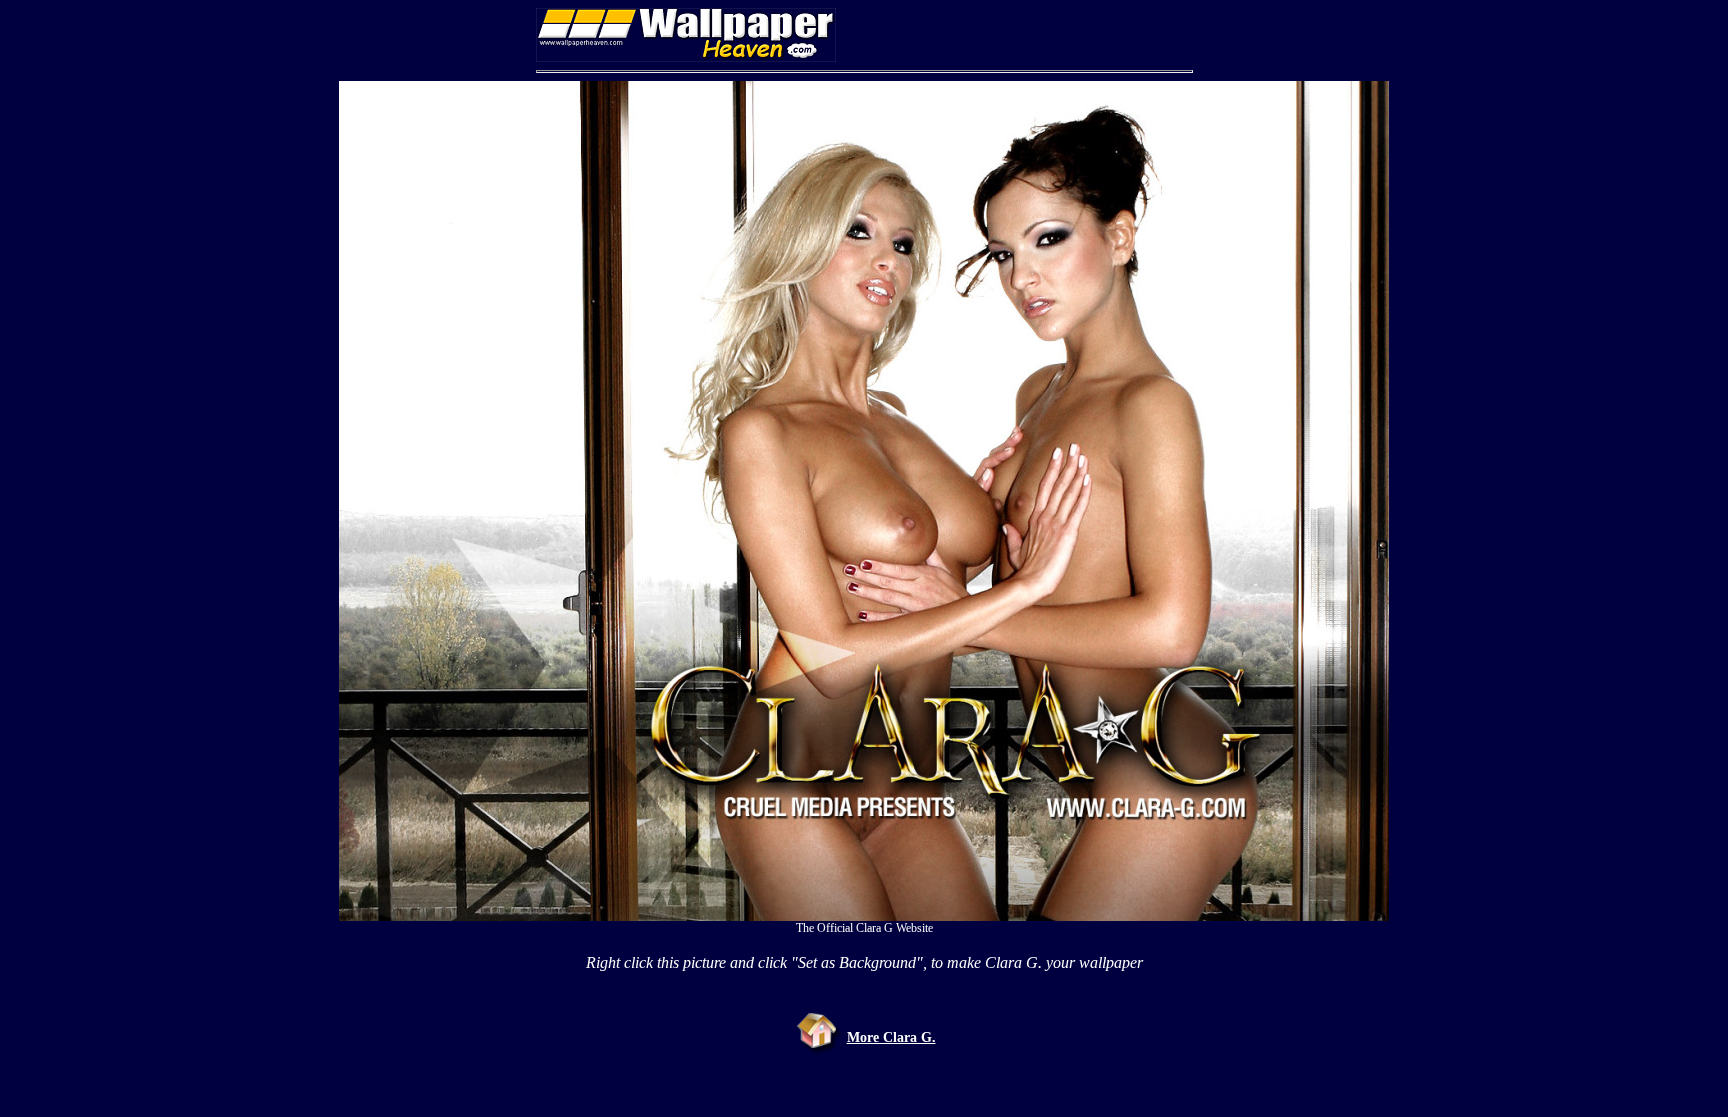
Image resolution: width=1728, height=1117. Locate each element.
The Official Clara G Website (864, 928)
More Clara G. (891, 1037)
